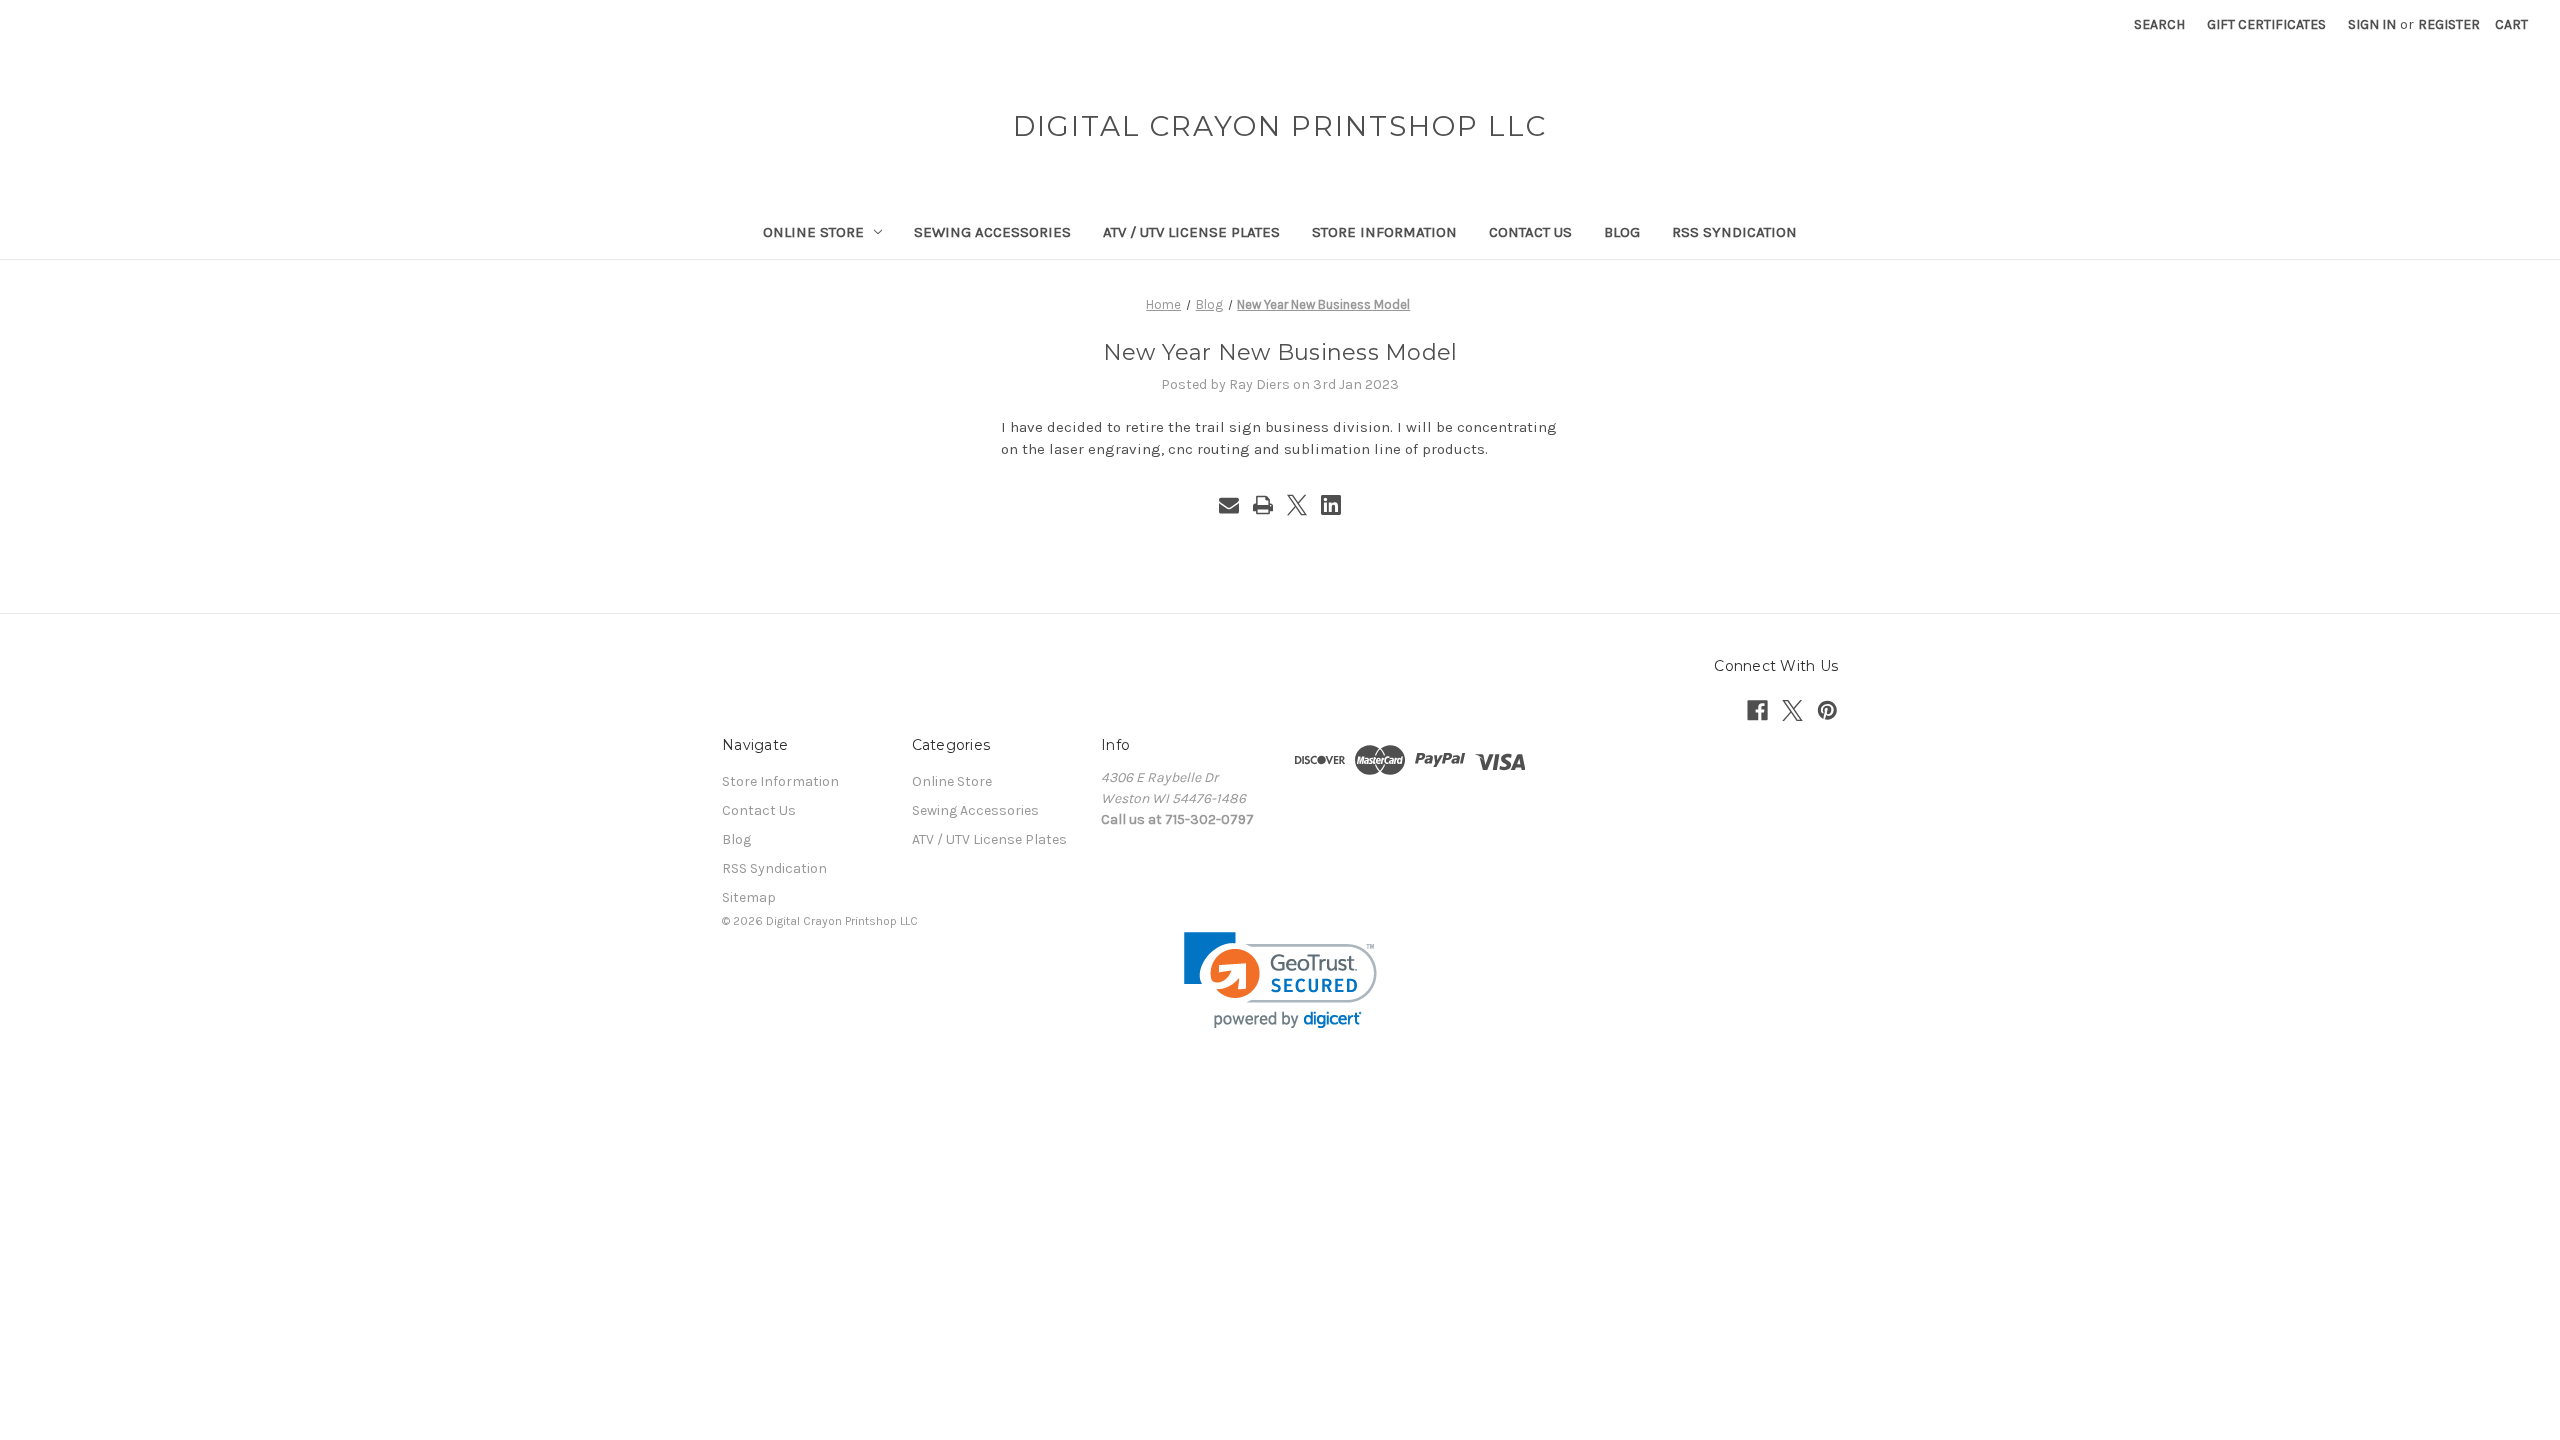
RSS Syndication (1734, 232)
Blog (1622, 232)
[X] (1297, 505)
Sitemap (749, 897)
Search (2159, 24)
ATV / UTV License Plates (1191, 232)
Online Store (813, 232)
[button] (1280, 980)
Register (2449, 24)
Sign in (2372, 24)
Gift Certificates (2266, 24)
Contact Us (1530, 232)
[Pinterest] (1827, 710)
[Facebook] (1757, 710)
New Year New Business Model (1280, 352)
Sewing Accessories (992, 232)
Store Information (1384, 232)
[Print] (1263, 505)
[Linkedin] (1331, 505)
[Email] (1229, 505)
